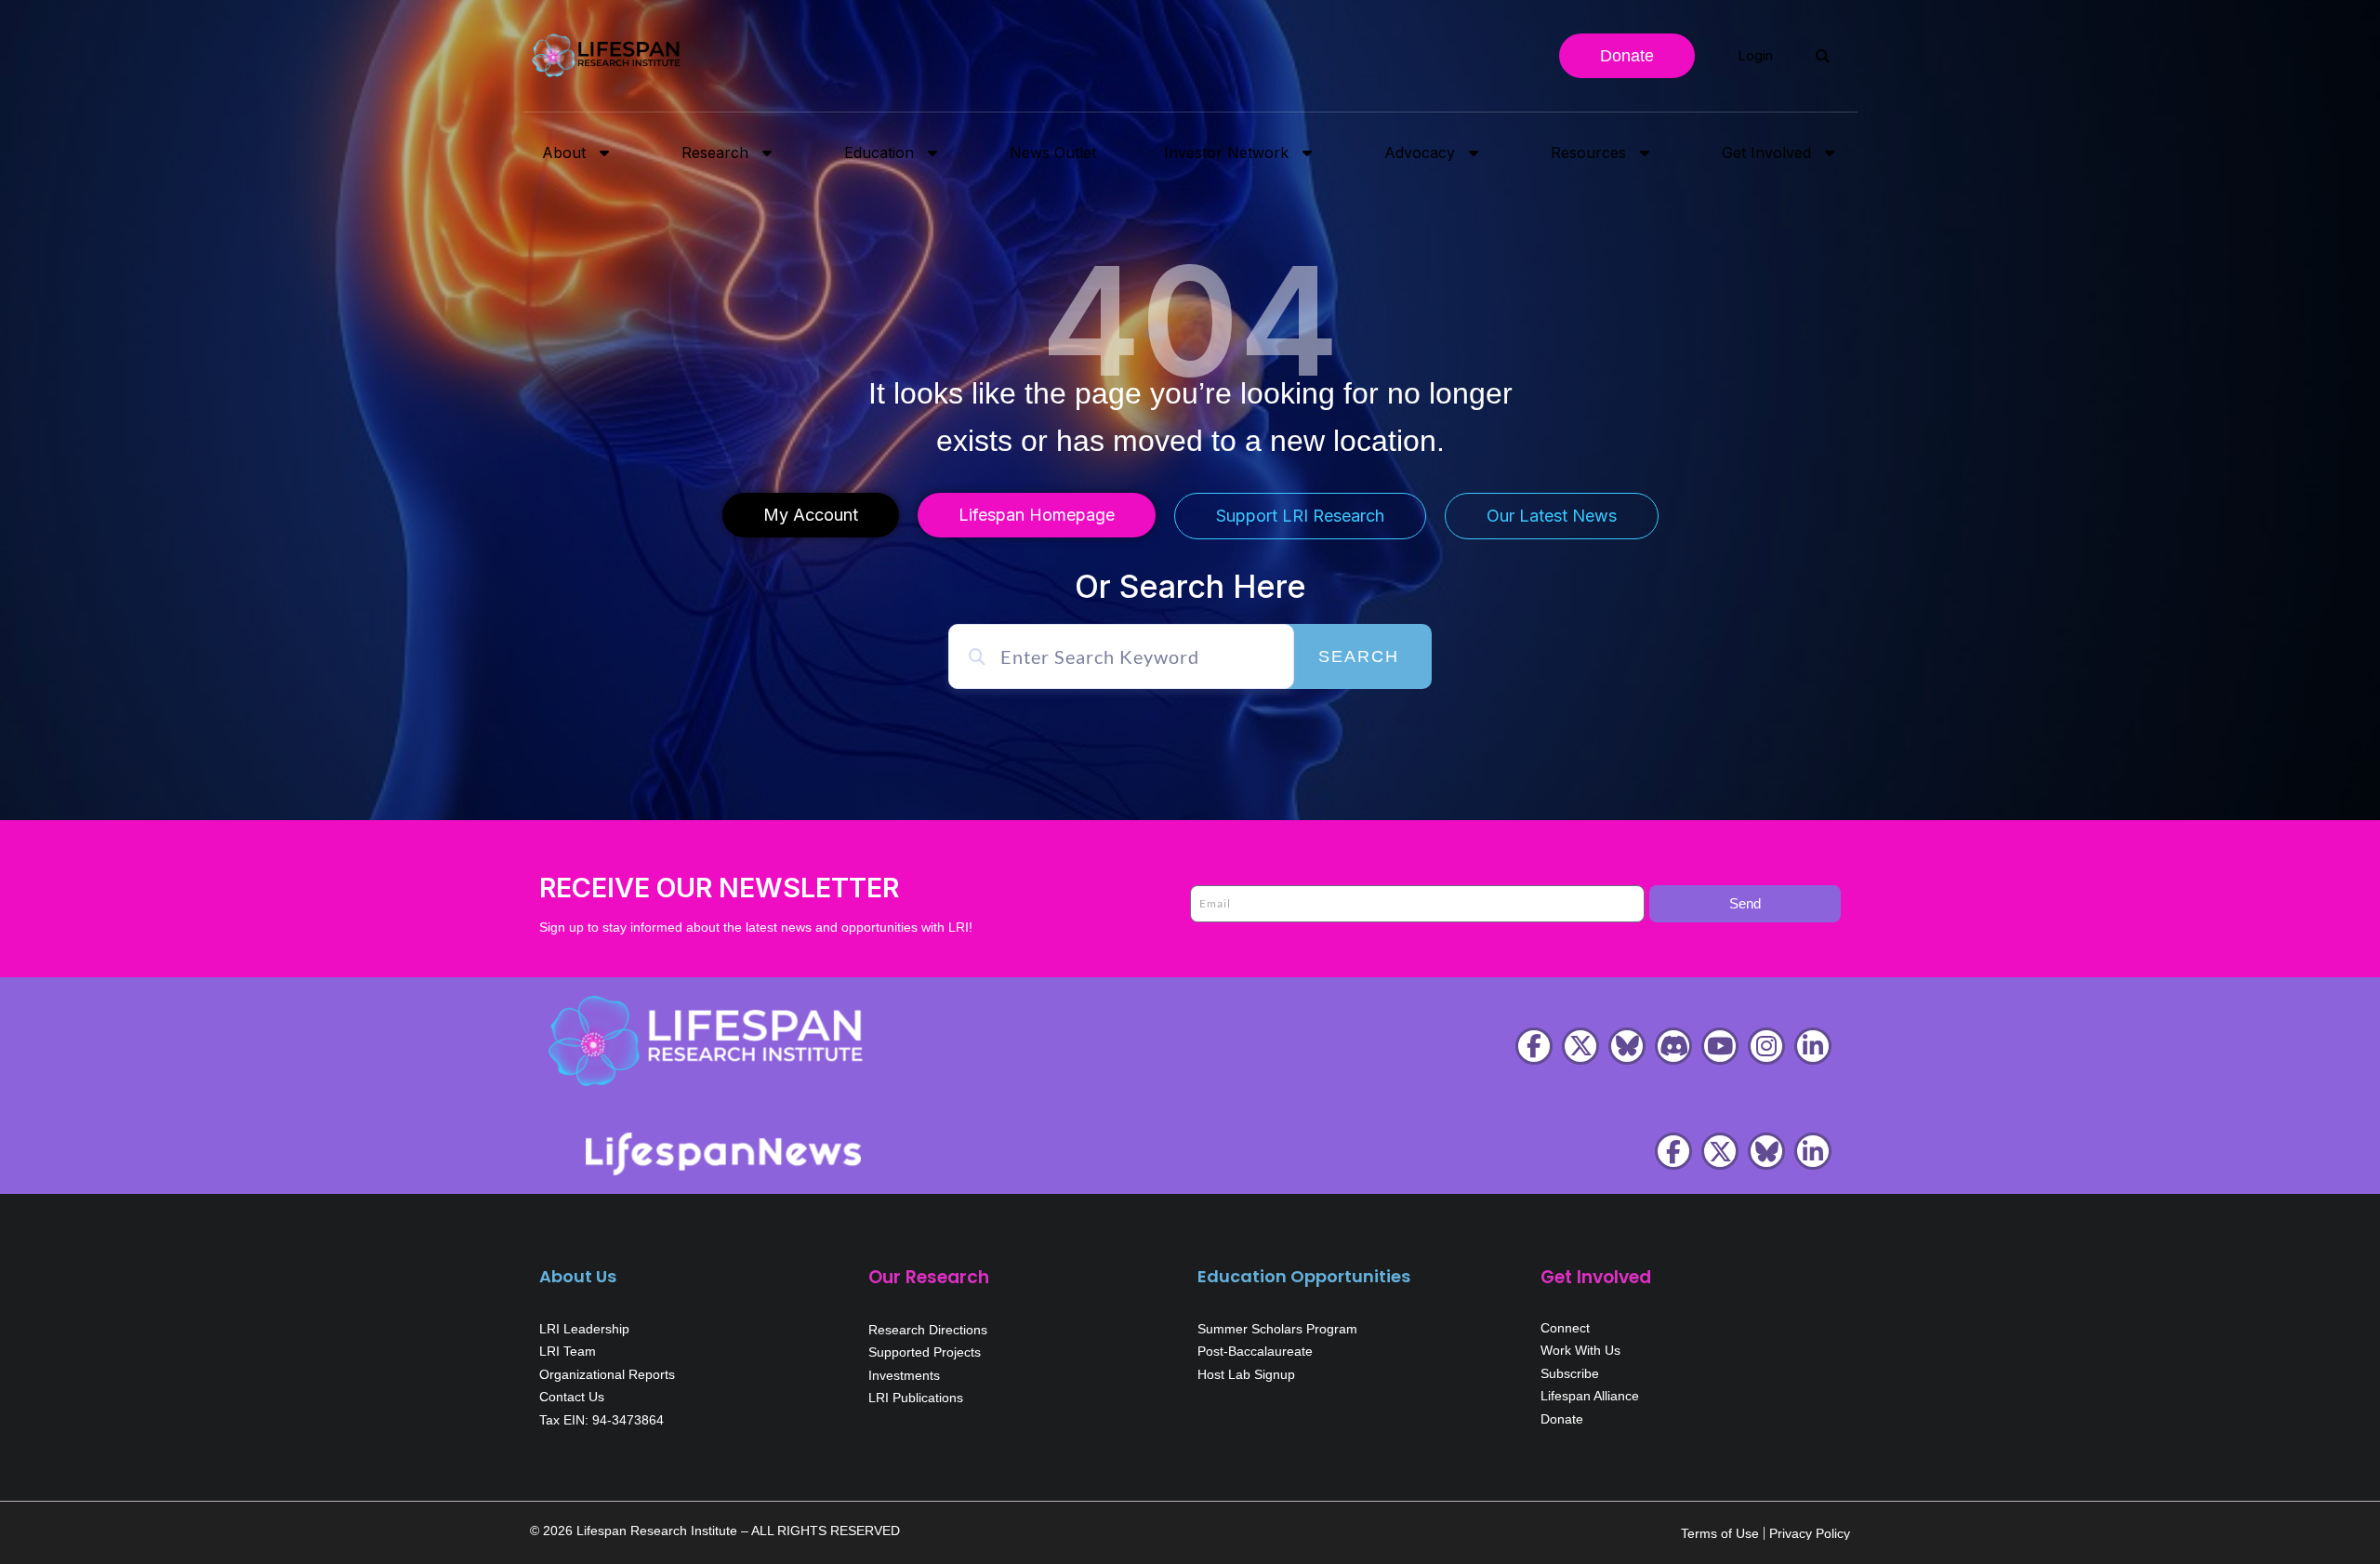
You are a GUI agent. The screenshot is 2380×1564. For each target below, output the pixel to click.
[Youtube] (1720, 1046)
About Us (578, 1276)
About (564, 152)
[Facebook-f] (1534, 1046)
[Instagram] (1766, 1046)
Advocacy (1420, 152)
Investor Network (1226, 152)
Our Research (929, 1277)
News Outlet (1053, 152)
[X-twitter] (1580, 1046)
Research (715, 152)
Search (1359, 656)
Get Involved (1766, 152)
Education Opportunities (1304, 1276)
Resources (1588, 152)
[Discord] (1673, 1046)
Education (879, 152)
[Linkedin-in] (1813, 1046)
